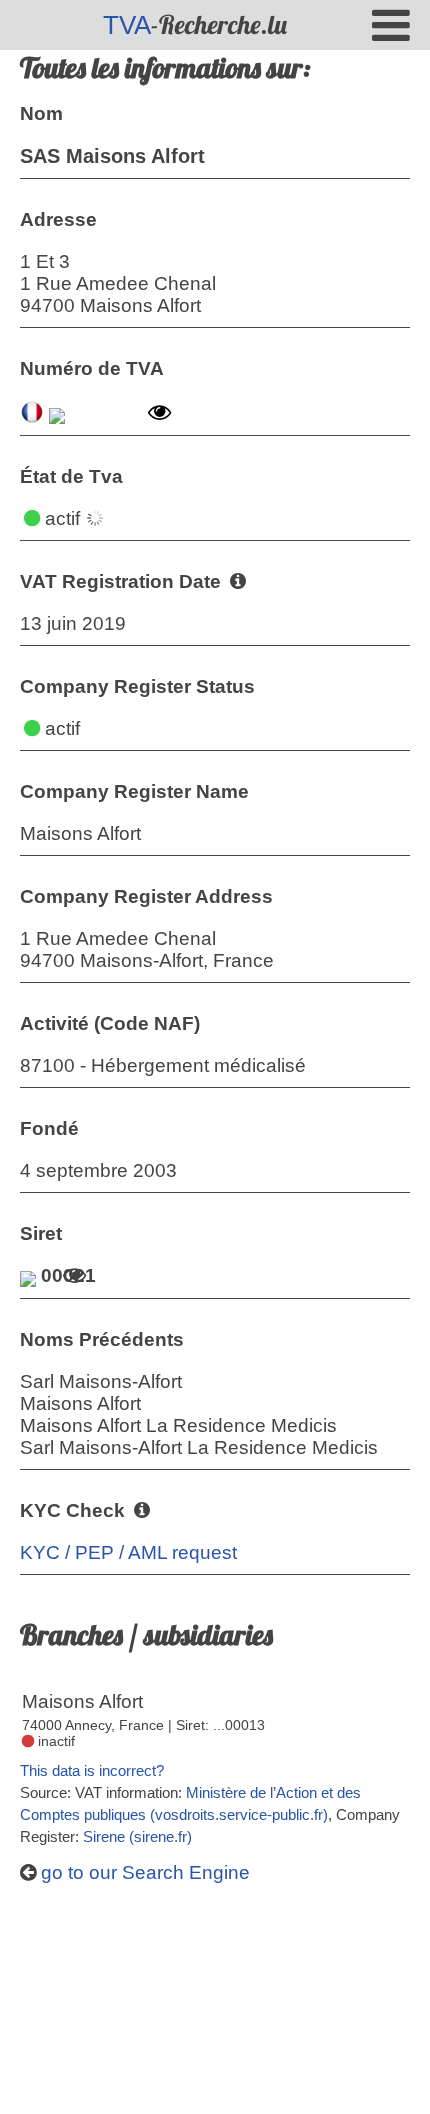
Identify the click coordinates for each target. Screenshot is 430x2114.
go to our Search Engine (143, 1872)
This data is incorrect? (92, 1770)
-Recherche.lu (195, 24)
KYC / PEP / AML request (128, 1552)
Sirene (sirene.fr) (137, 1836)
